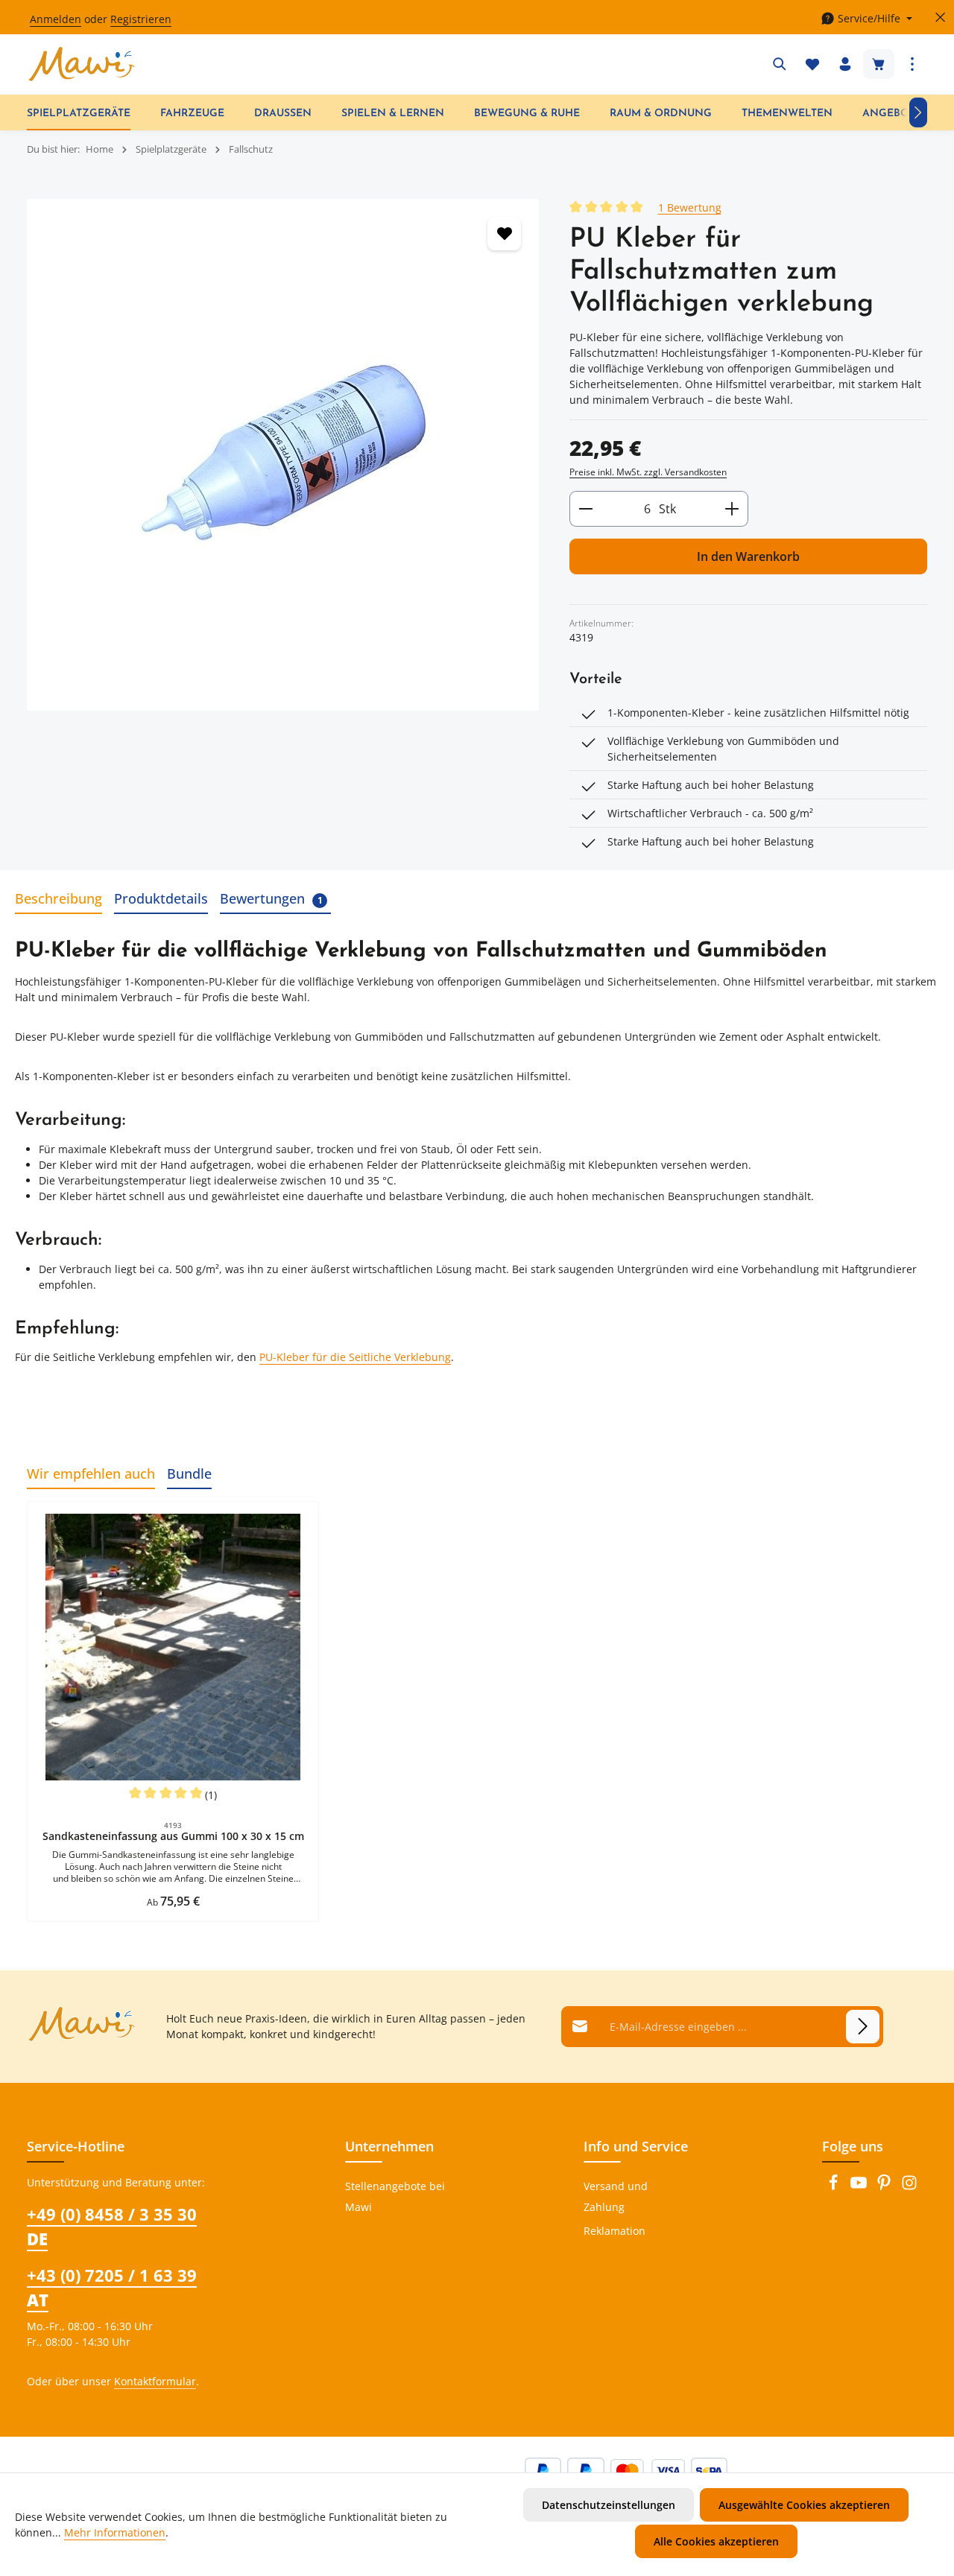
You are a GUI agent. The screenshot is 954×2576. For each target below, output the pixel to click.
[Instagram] (909, 2187)
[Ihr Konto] (845, 64)
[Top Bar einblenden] (912, 64)
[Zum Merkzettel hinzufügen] (504, 234)
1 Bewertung (690, 207)
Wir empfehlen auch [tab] (91, 1473)
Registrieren (141, 19)
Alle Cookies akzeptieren (716, 2541)
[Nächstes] (918, 112)
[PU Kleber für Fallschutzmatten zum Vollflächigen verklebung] (283, 454)
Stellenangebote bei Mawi (395, 2196)
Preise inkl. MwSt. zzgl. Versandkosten (648, 472)
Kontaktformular (155, 2381)
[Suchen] (780, 64)
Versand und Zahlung (616, 2196)
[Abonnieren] (863, 2027)
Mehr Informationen (115, 2532)
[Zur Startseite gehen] (82, 64)
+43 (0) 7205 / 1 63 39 (112, 2287)
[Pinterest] (885, 2187)
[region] (283, 455)
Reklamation (615, 2231)
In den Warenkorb (748, 556)
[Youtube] (860, 2187)
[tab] (59, 900)
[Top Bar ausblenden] (940, 18)
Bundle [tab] (189, 1473)
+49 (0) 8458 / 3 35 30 (112, 2226)
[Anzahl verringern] (585, 509)
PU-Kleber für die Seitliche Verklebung (355, 1357)
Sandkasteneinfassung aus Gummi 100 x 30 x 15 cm (173, 1836)
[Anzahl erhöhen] (732, 509)
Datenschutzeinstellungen (609, 2505)
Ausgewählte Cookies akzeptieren (804, 2505)
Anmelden (56, 19)
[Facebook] (835, 2187)
